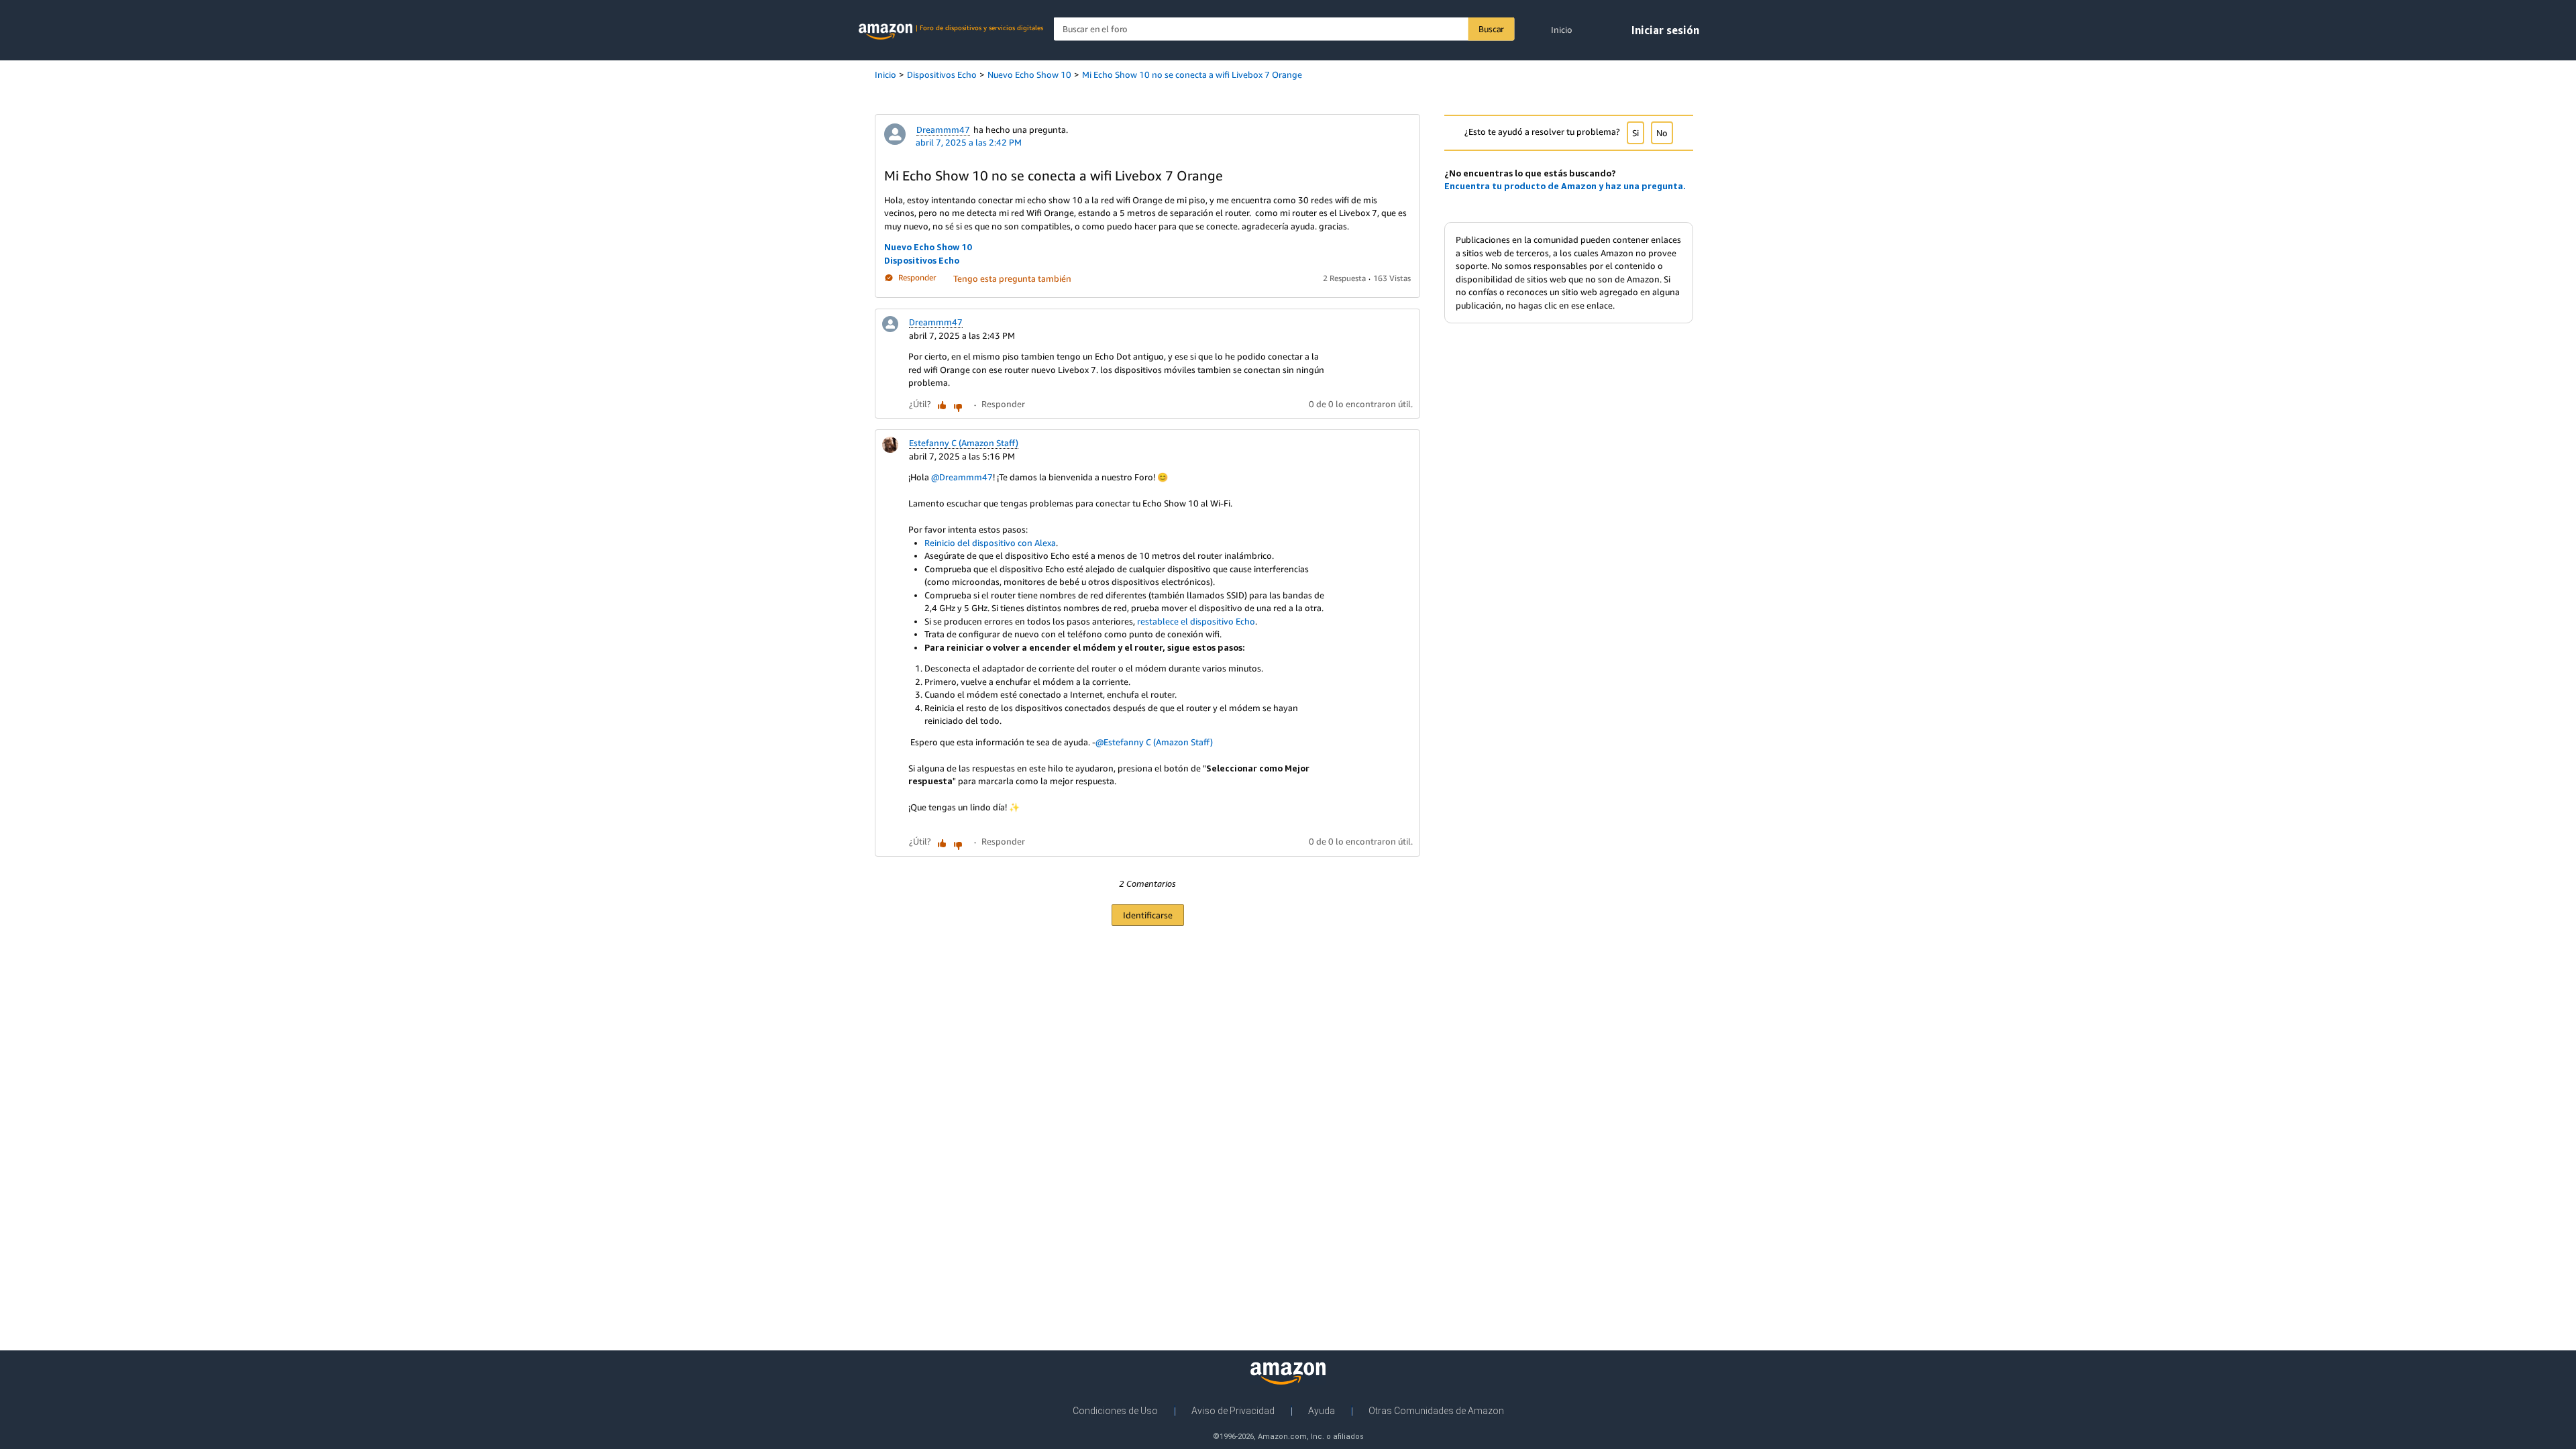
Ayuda (1322, 1411)
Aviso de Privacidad (1233, 1411)
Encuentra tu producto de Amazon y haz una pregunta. (1565, 186)
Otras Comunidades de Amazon (1436, 1411)
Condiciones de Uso (1115, 1411)
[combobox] (1284, 29)
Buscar (1491, 29)
